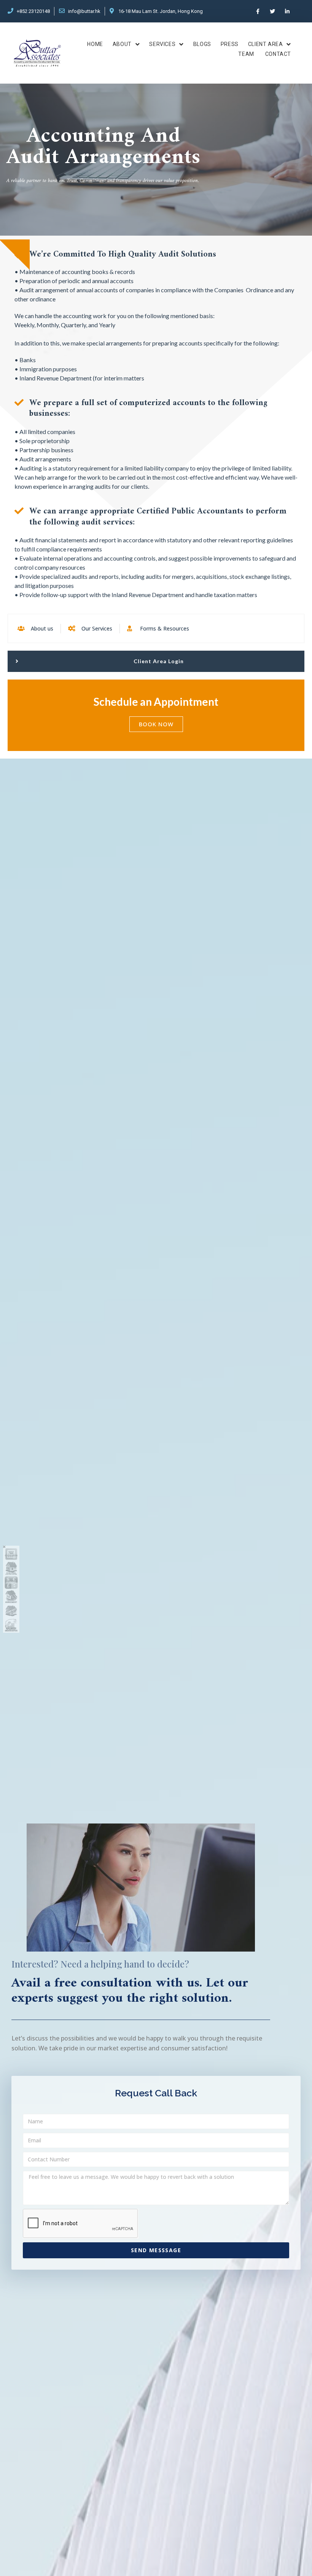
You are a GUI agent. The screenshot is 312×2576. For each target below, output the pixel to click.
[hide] (4, 1547)
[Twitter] (273, 11)
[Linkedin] (287, 11)
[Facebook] (257, 11)
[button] (156, 661)
